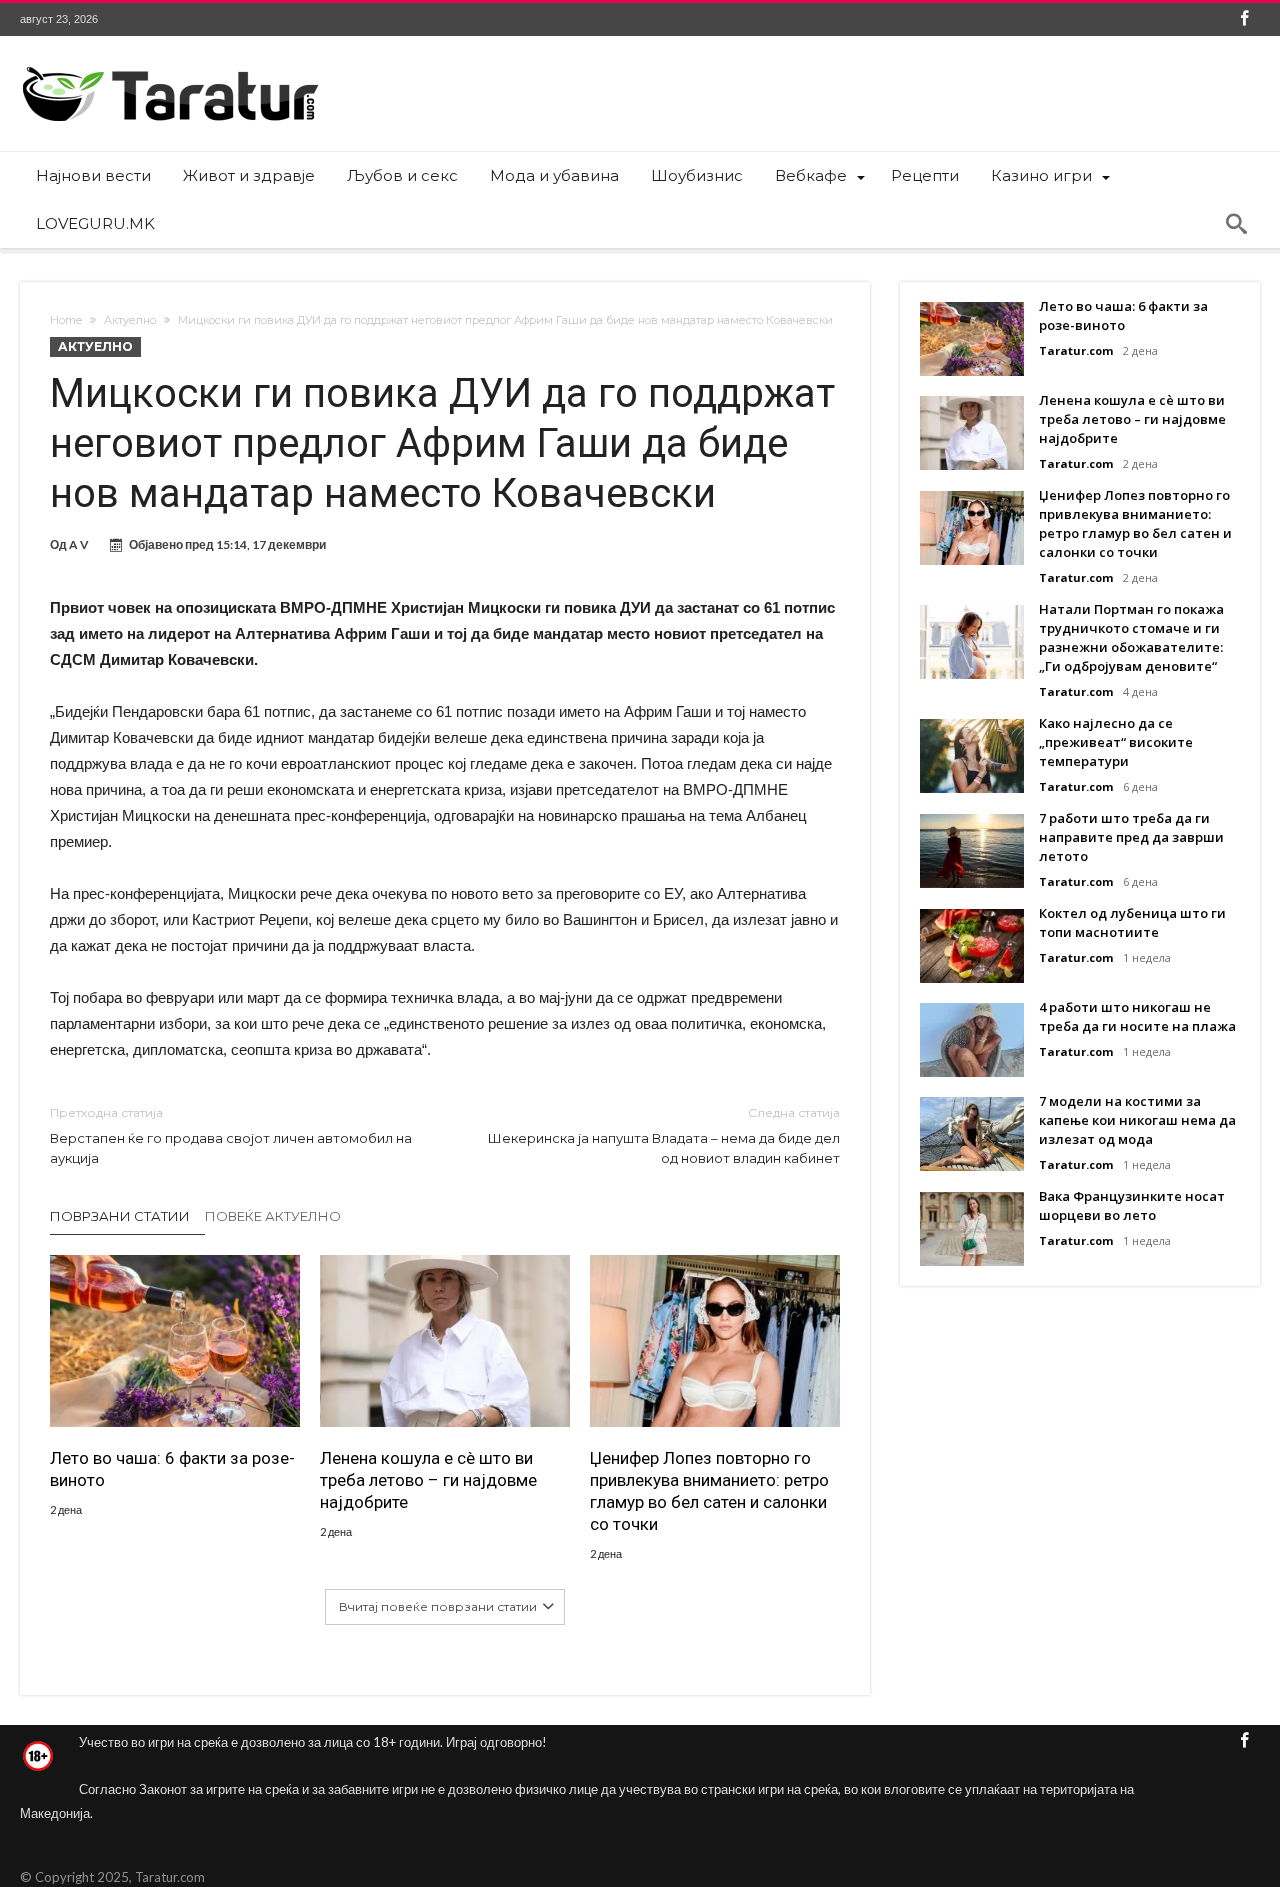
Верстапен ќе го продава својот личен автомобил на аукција (231, 1135)
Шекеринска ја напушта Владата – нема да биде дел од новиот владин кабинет (664, 1135)
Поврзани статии (120, 1216)
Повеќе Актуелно (273, 1216)
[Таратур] (170, 65)
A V (79, 544)
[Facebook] (1244, 19)
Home (66, 320)
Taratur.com (1076, 350)
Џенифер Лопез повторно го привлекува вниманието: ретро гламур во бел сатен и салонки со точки (709, 1491)
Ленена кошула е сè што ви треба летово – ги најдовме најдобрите (428, 1480)
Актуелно (130, 320)
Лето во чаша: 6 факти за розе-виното (172, 1469)
